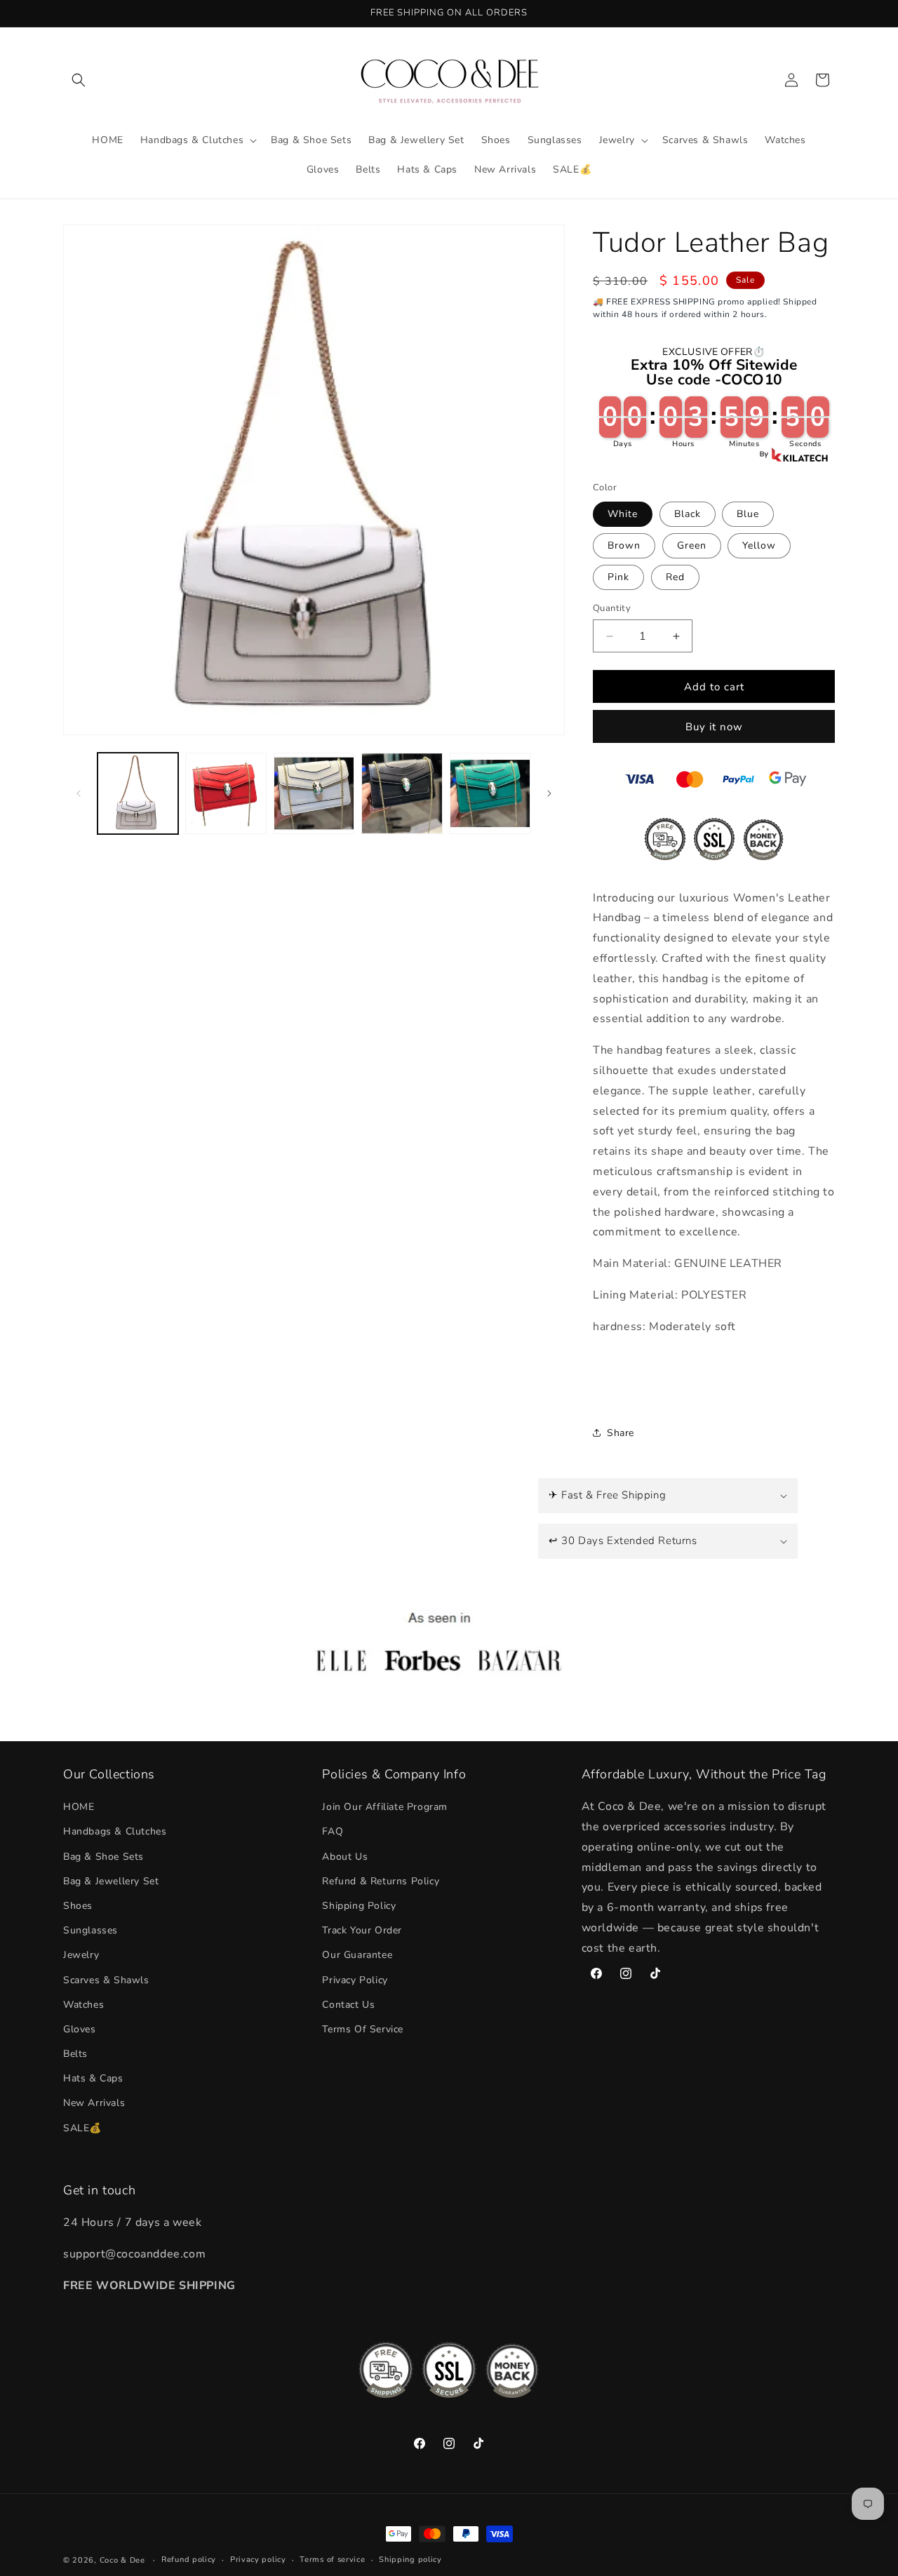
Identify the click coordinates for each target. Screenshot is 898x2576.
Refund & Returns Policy (381, 1881)
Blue (748, 514)
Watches (83, 2005)
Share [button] (621, 1433)
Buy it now (714, 727)
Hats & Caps (93, 2078)
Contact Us (348, 2005)
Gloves (80, 2029)
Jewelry (81, 1955)
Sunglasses (91, 1930)
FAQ (333, 1831)
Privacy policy (258, 2560)
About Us (345, 1857)
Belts (75, 2054)
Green (692, 545)
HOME (79, 1807)
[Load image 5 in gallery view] (490, 793)
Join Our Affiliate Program (385, 1807)
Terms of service (332, 2560)
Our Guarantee (357, 1955)
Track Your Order (362, 1930)
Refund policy (189, 2560)
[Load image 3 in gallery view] (314, 793)
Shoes (78, 1906)
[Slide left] (79, 793)
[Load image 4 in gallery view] (402, 793)
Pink (618, 577)
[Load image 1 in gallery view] (138, 793)
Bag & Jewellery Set (111, 1881)
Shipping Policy (359, 1906)
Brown (624, 545)
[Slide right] (549, 793)
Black (688, 514)
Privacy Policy (355, 1980)
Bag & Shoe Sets (103, 1857)
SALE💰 (82, 2128)
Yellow (759, 545)
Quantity (612, 608)
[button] (79, 80)
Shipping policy (410, 2560)
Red (675, 577)
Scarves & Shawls (106, 1980)
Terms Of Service (363, 2029)
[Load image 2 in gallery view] (226, 793)
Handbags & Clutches (115, 1831)
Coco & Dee (122, 2560)
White (623, 514)
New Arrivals (94, 2103)
